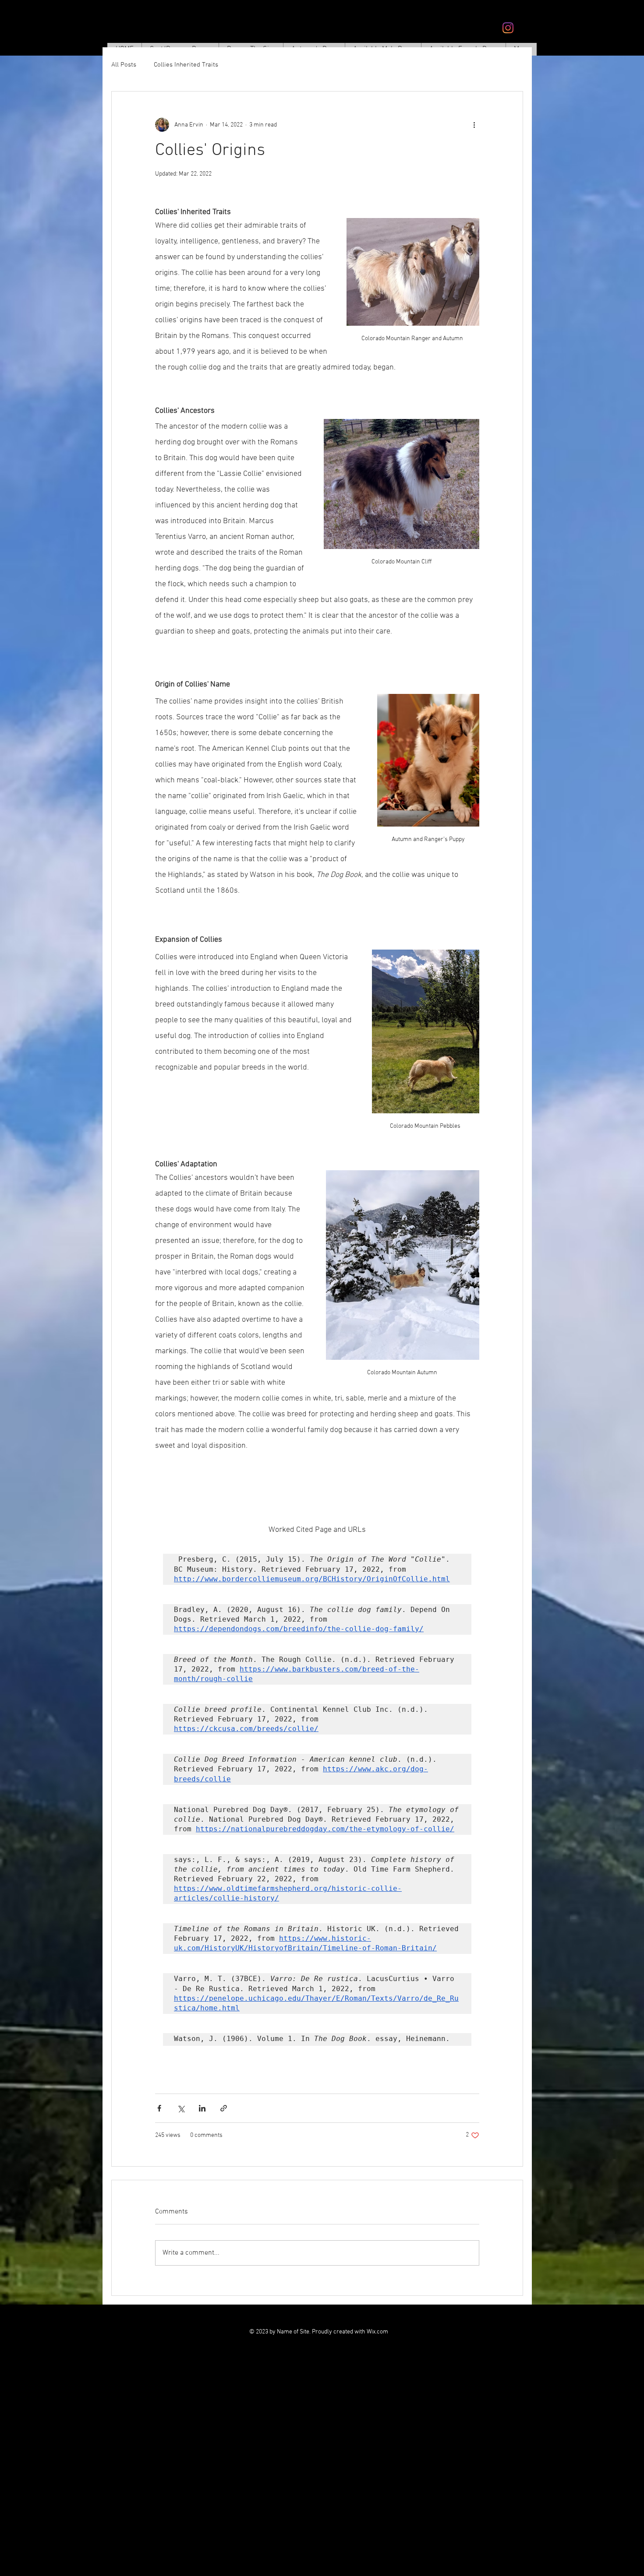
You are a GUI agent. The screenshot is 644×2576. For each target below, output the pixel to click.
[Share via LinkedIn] (202, 2108)
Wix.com (377, 2332)
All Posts (124, 65)
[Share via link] (224, 2108)
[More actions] (474, 125)
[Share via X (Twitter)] (181, 2108)
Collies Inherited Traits (186, 65)
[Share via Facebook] (159, 2108)
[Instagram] (508, 28)
